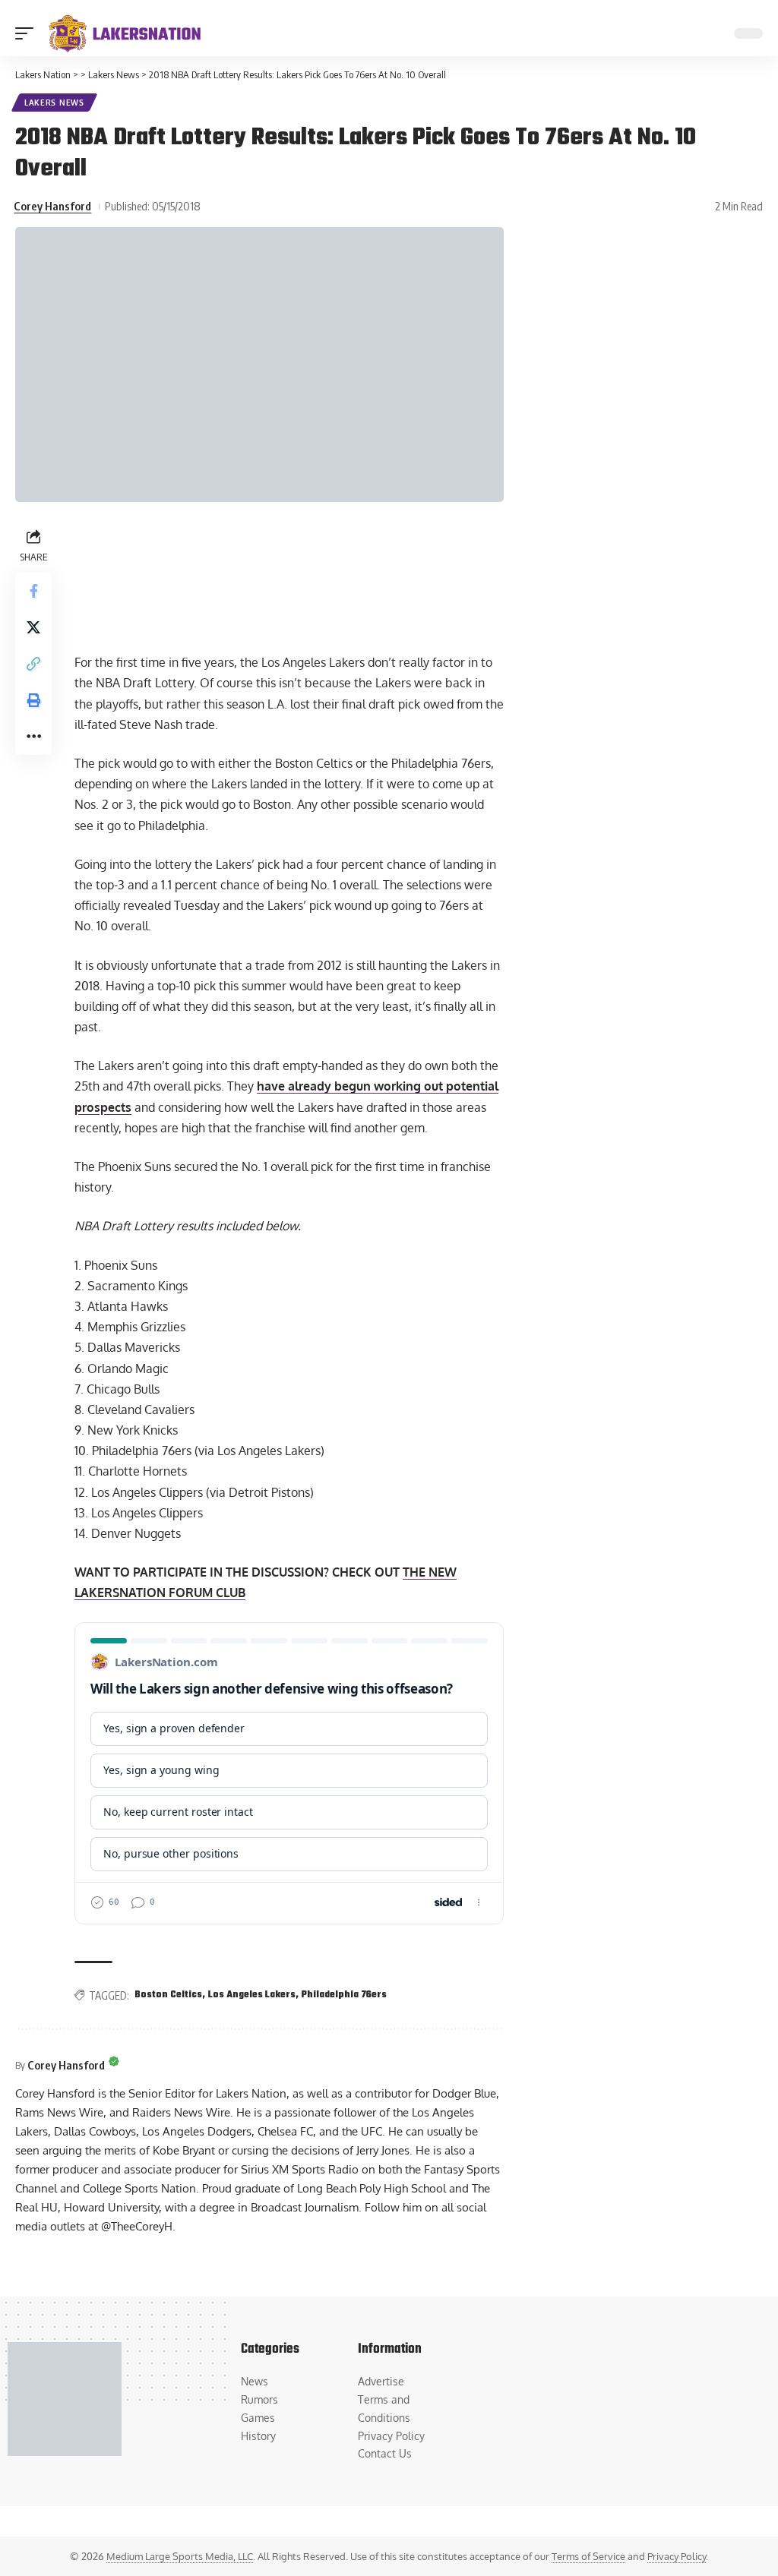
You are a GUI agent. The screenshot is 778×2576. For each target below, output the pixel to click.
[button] (28, 33)
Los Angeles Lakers (252, 1995)
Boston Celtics (168, 1995)
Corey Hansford (52, 206)
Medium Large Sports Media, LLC (180, 2556)
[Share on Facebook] (33, 591)
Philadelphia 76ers (344, 1995)
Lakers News (54, 103)
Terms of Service (588, 2556)
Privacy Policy (677, 2556)
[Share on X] (33, 627)
